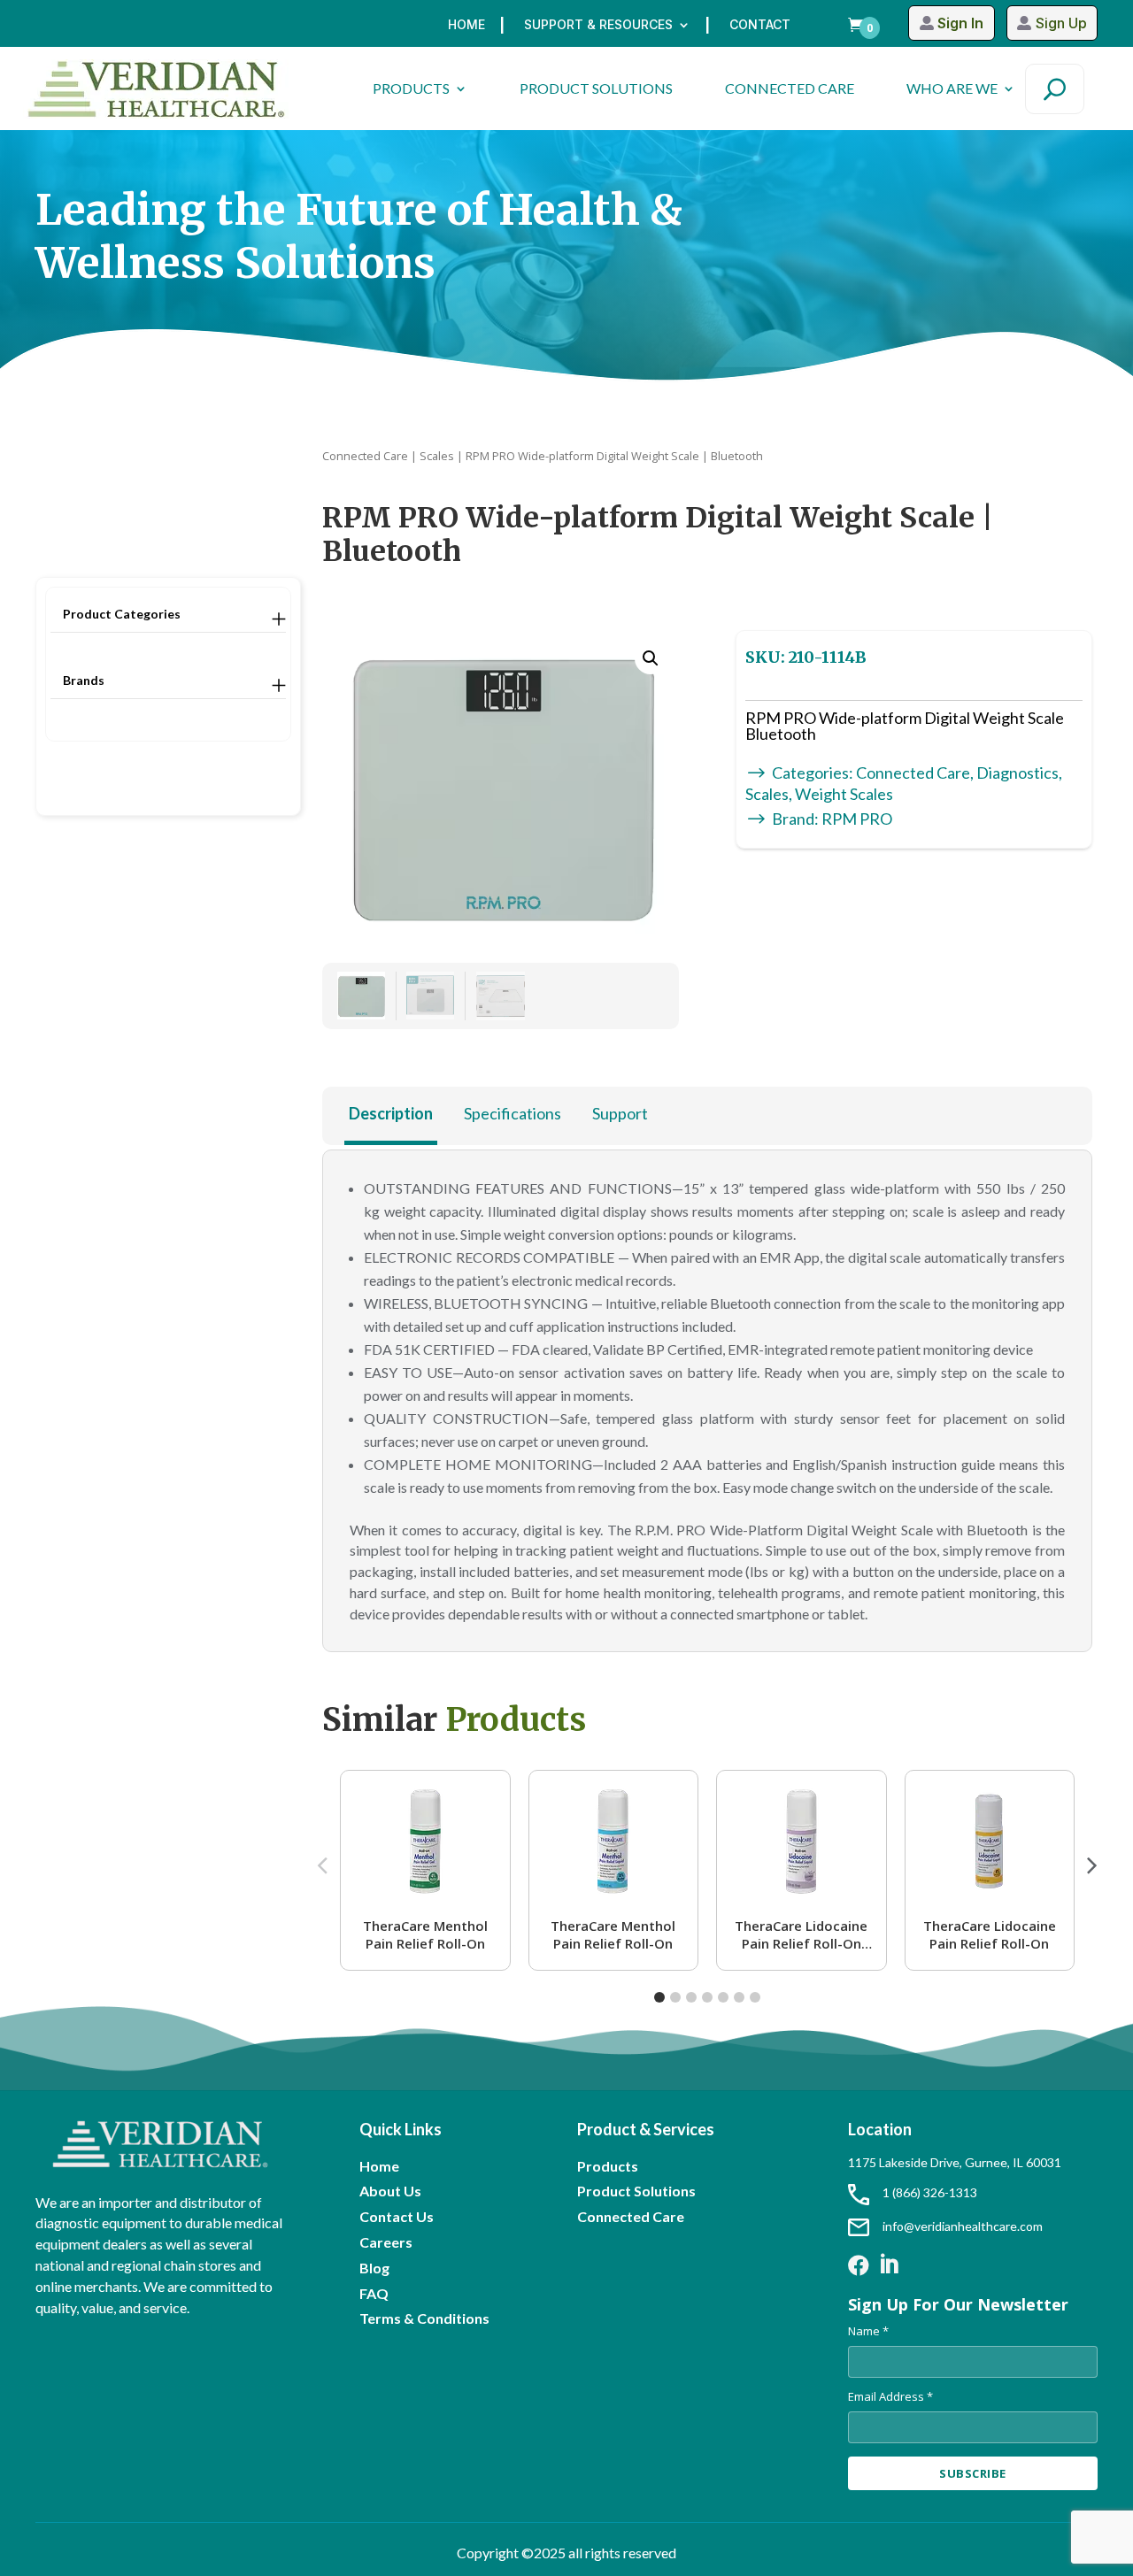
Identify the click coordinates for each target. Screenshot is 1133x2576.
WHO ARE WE (952, 88)
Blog (374, 2268)
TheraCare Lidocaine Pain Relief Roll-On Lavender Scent (801, 1934)
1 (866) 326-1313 (930, 2192)
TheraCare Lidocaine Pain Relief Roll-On (990, 1934)
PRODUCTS (411, 88)
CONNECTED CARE (790, 88)
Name (868, 2331)
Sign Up (1061, 23)
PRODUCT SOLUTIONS (596, 88)
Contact (760, 25)
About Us (390, 2191)
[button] (651, 658)
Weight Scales (844, 794)
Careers (386, 2242)
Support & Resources (598, 25)
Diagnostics (1017, 773)
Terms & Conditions (424, 2318)
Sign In (960, 23)
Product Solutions (636, 2191)
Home (466, 25)
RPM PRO (857, 819)
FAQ (374, 2293)
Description (391, 1113)
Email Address (890, 2396)
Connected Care (365, 456)
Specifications (513, 1113)
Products (608, 2166)
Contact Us (397, 2216)
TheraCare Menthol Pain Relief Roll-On (425, 1934)
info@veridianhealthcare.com (963, 2226)
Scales (437, 456)
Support (620, 1113)
